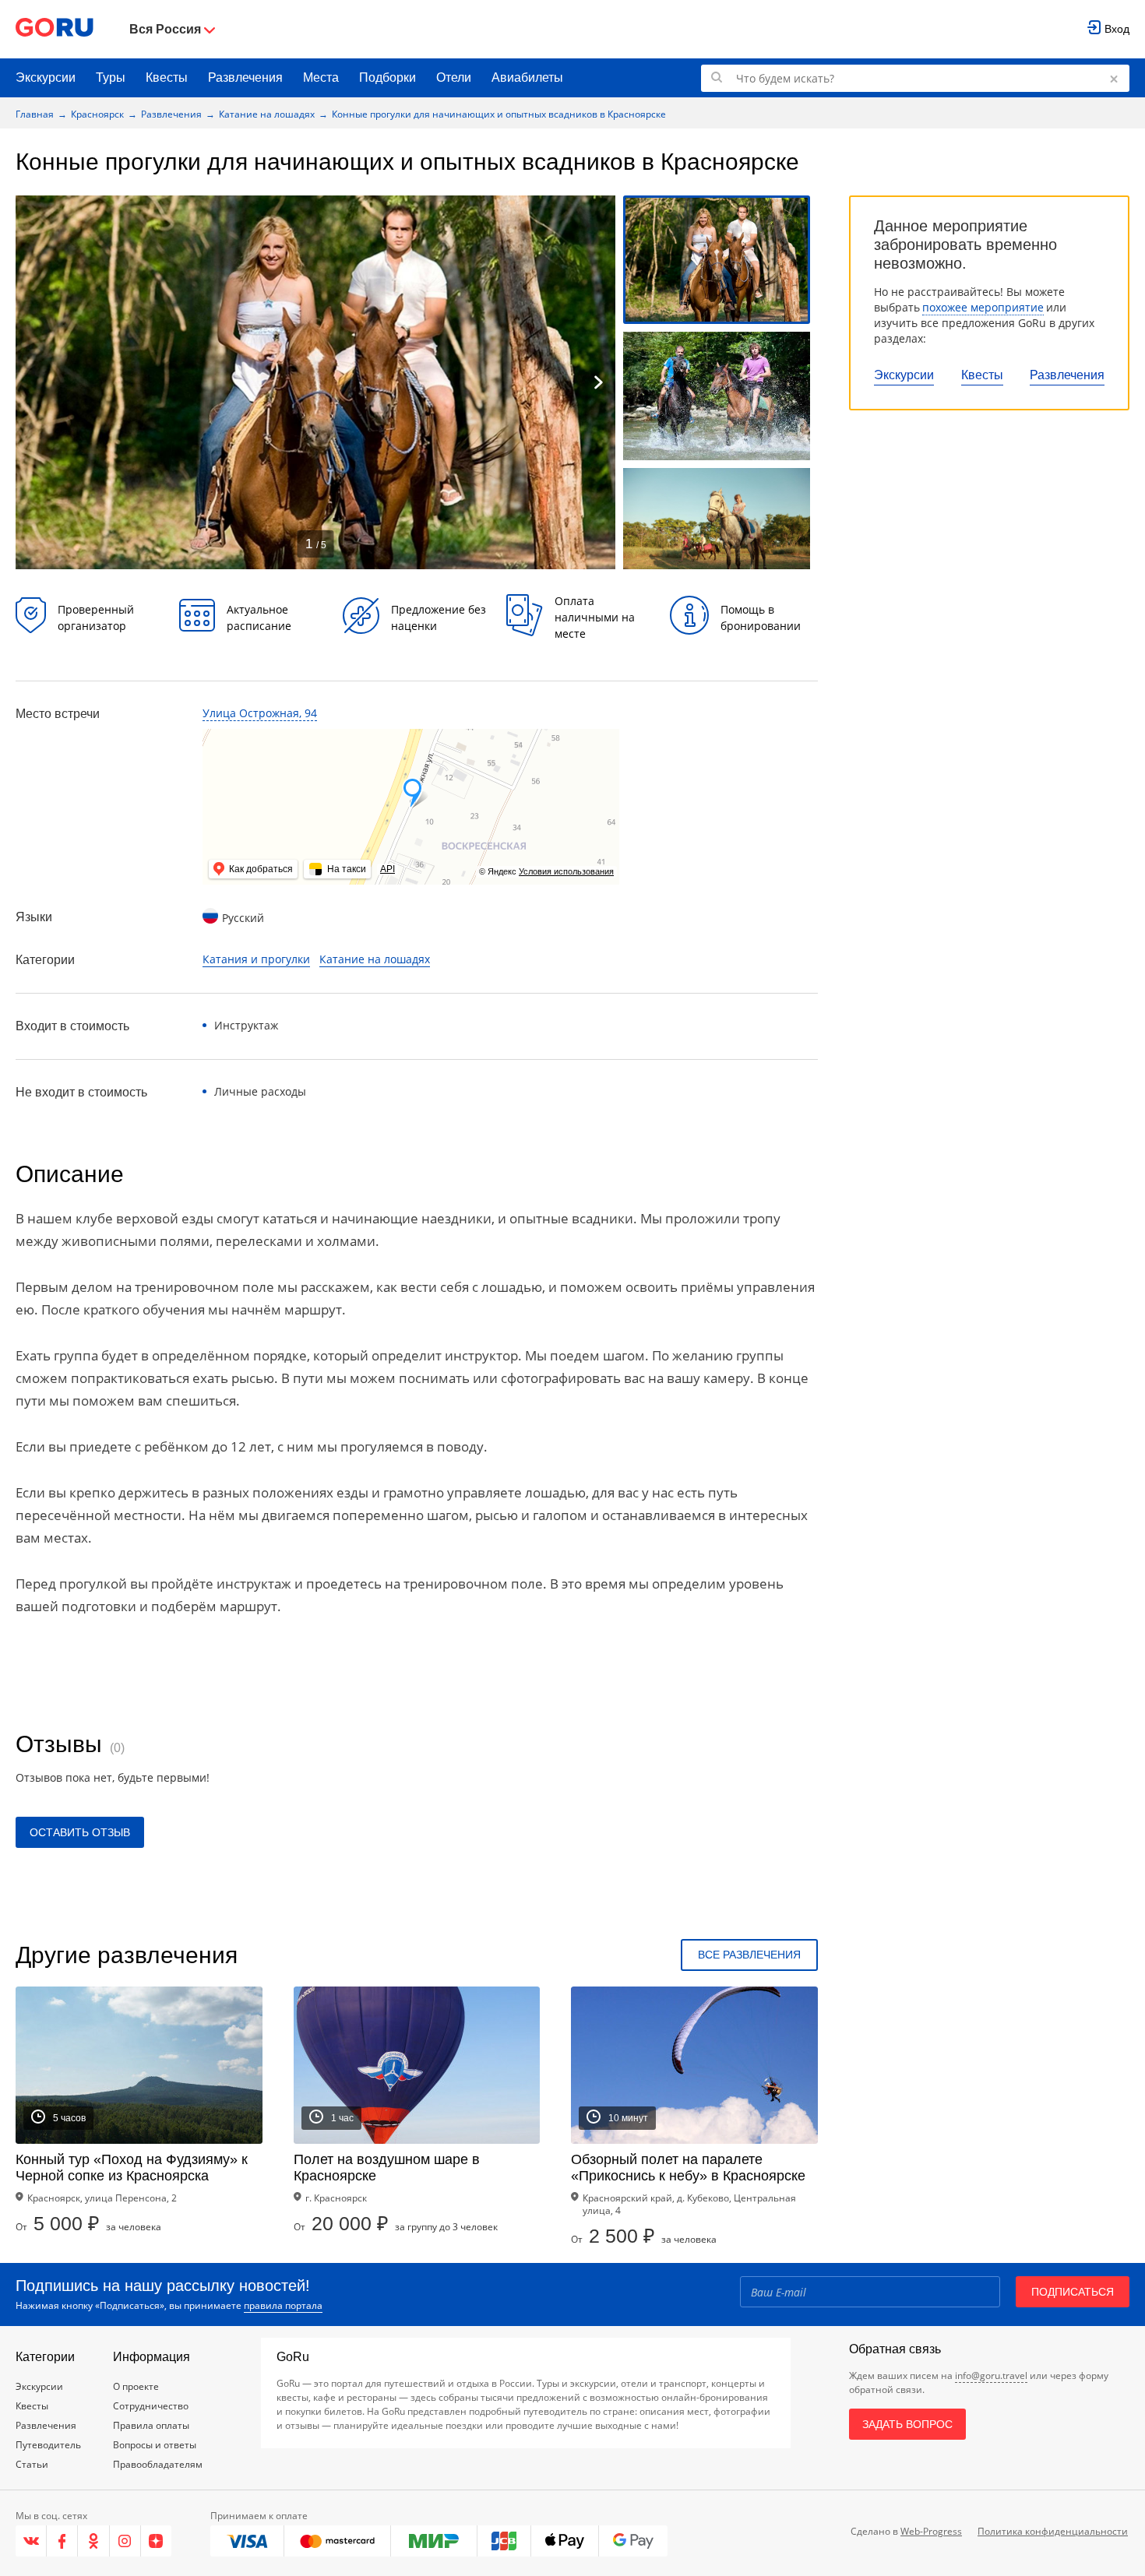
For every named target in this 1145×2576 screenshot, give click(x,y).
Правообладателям (158, 2464)
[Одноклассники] (93, 2541)
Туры (111, 77)
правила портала (283, 2305)
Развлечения (245, 77)
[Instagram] (125, 2541)
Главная (35, 114)
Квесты (167, 77)
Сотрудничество (151, 2406)
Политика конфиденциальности (1053, 2531)
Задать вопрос (907, 2424)
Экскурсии (46, 77)
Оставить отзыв (80, 1832)
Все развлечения (749, 1955)
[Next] (598, 382)
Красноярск (97, 114)
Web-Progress (931, 2531)
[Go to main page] (55, 29)
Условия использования (566, 871)
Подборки (388, 77)
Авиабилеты (527, 77)
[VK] (31, 2541)
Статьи (32, 2464)
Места (321, 77)
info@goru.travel (991, 2375)
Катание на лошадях (267, 114)
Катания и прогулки (256, 959)
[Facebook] (62, 2541)
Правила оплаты (151, 2425)
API (388, 869)
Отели (454, 77)
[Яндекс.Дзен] (156, 2541)
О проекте (136, 2386)
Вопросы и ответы (155, 2445)
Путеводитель (48, 2445)
